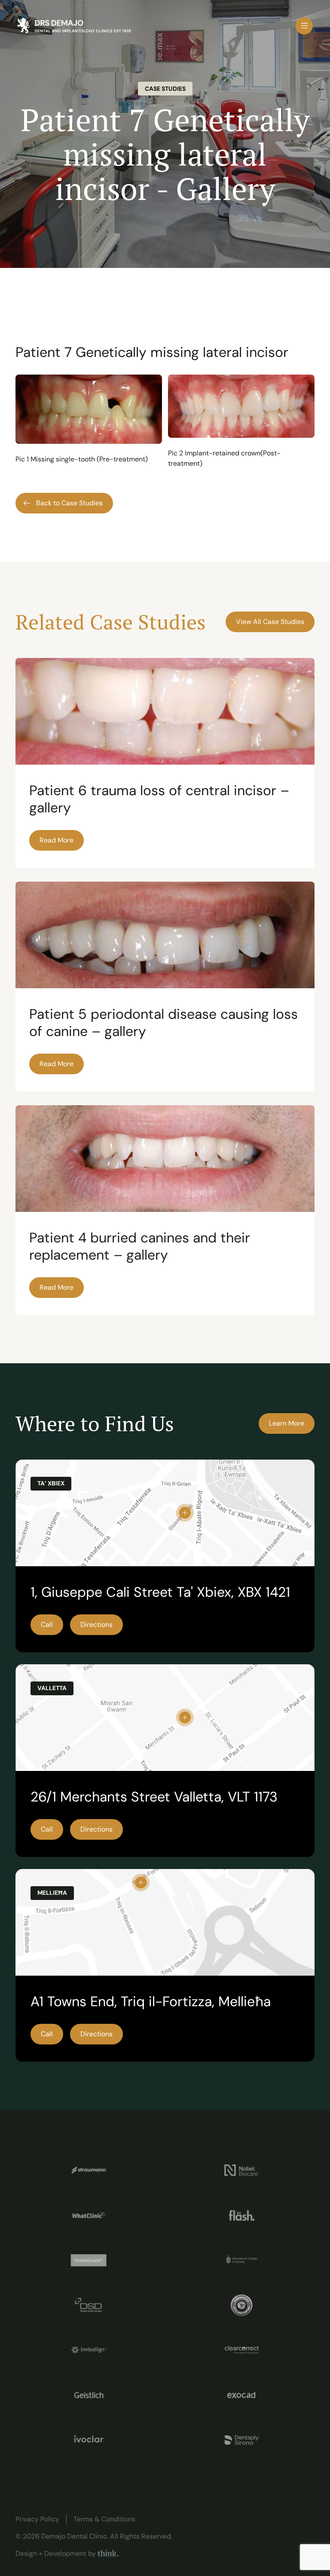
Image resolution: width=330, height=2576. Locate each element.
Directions (96, 1625)
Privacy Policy (37, 2519)
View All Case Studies (270, 622)
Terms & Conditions (104, 2519)
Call (47, 1625)
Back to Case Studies (69, 503)
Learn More (287, 1423)
